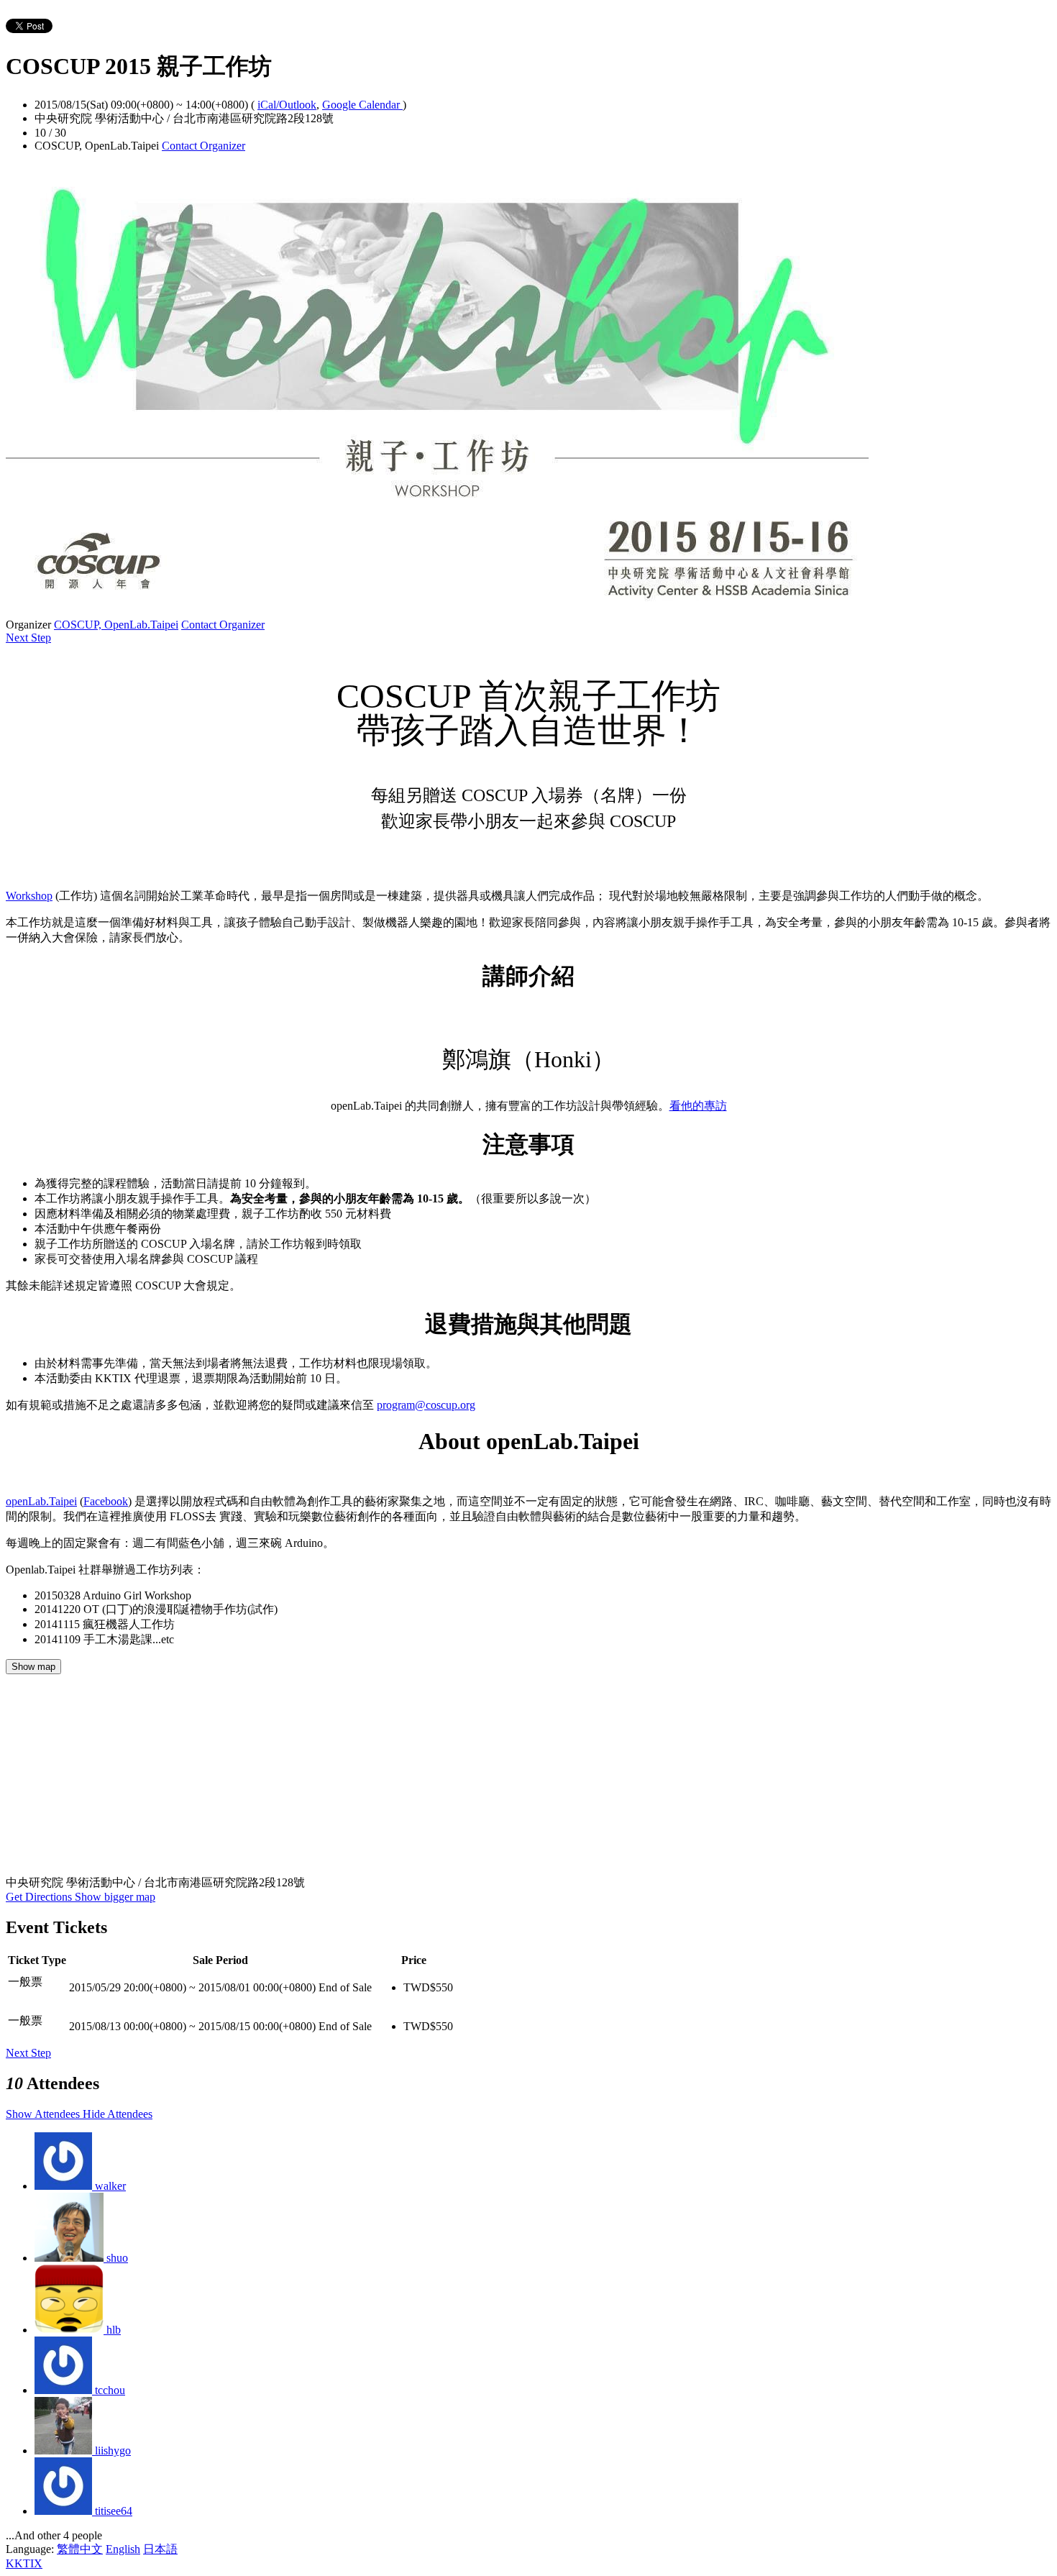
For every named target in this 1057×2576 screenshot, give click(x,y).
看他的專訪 (698, 1106)
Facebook (106, 1501)
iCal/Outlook (287, 105)
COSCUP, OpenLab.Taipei (116, 625)
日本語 (160, 2549)
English (123, 2549)
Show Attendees (44, 2114)
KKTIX (24, 2563)
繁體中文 (80, 2549)
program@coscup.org (426, 1405)
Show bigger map (115, 1897)
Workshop (29, 896)
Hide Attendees (118, 2114)
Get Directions (40, 1897)
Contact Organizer (203, 146)
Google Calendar (362, 105)
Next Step (28, 638)
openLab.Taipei (41, 1501)
